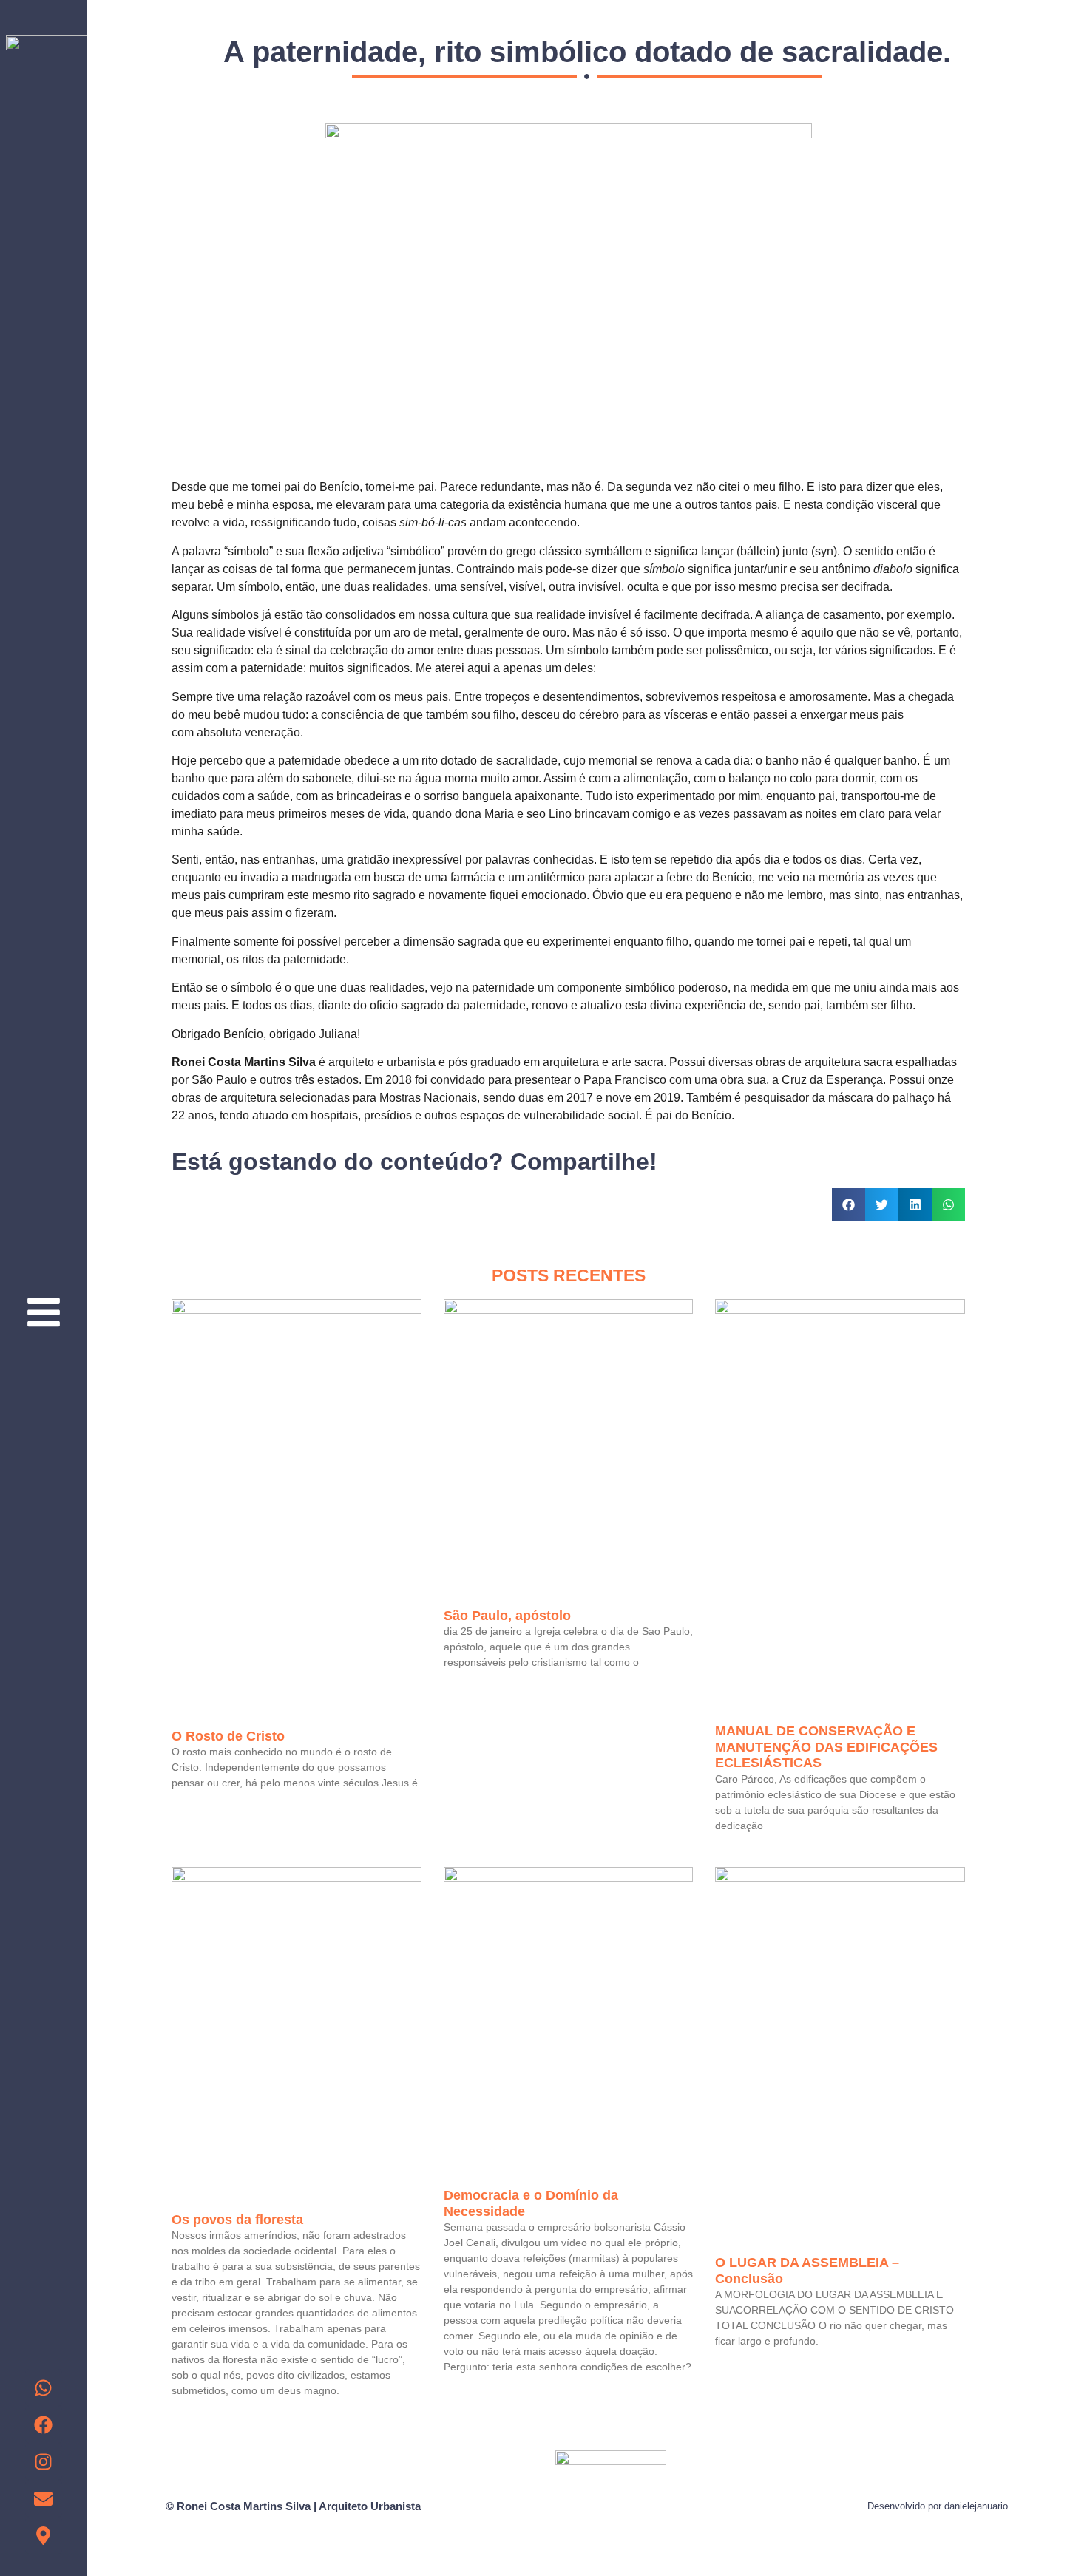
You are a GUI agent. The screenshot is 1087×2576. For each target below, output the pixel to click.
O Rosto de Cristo (228, 1736)
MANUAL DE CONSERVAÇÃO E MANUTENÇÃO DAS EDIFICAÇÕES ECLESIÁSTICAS (826, 1747)
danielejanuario (976, 2506)
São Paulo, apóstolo (507, 1616)
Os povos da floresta (237, 2220)
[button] (849, 1205)
